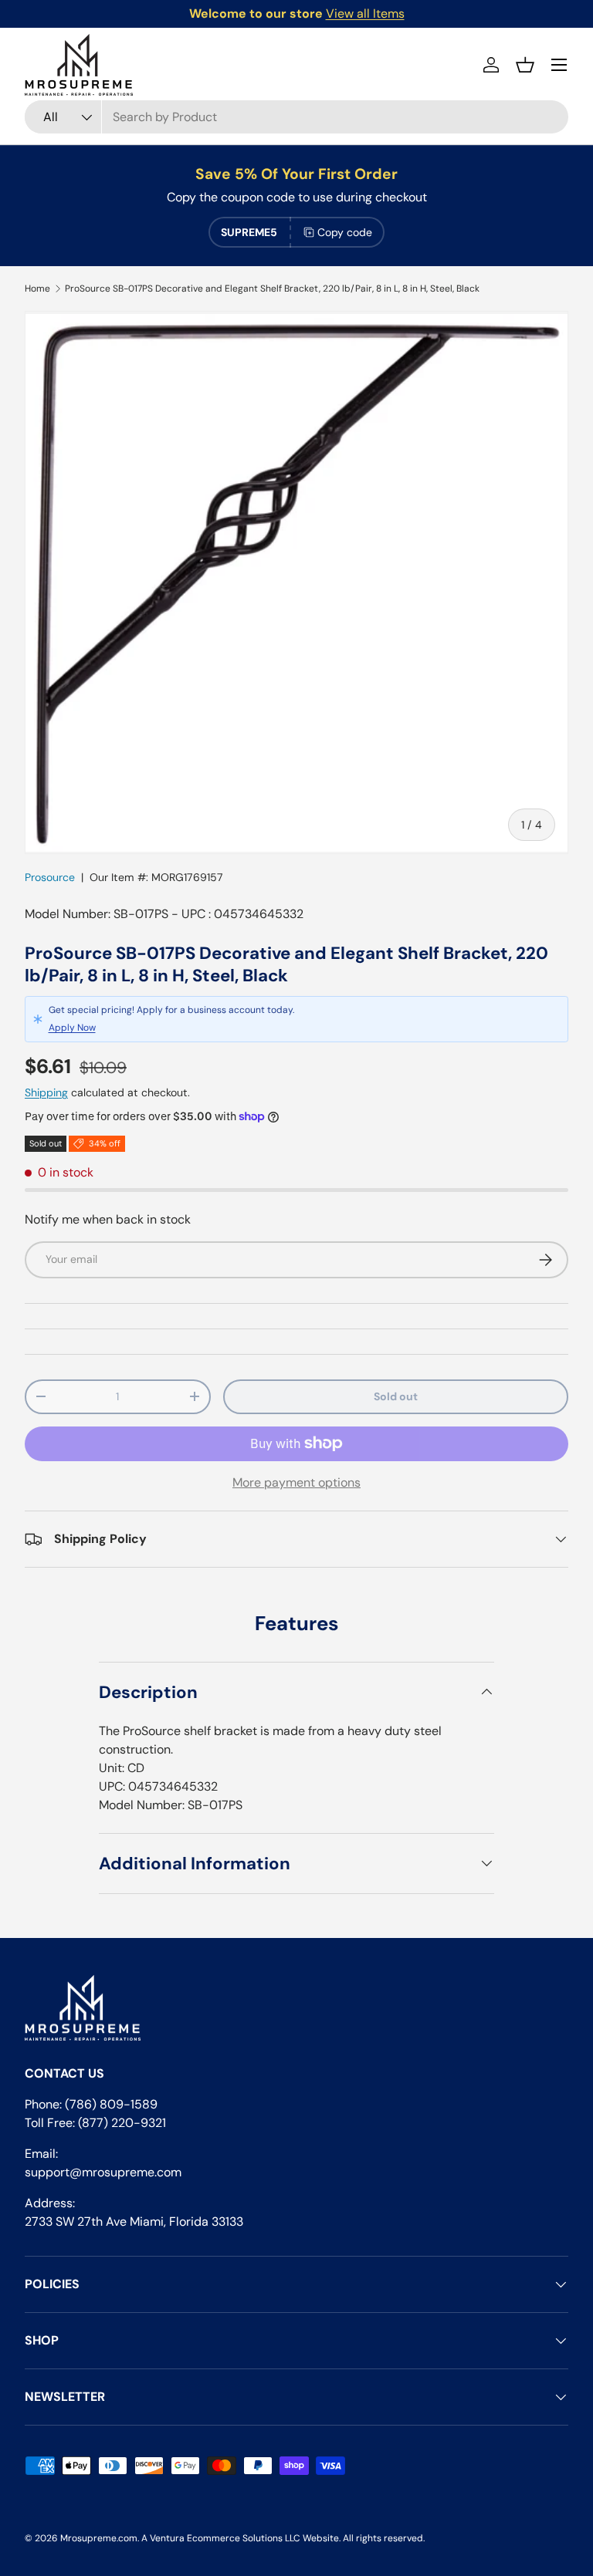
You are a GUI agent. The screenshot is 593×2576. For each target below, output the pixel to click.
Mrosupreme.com (99, 2538)
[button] (525, 65)
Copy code (345, 232)
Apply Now (72, 1028)
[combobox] (296, 117)
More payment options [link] (296, 1482)
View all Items (365, 14)
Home (37, 289)
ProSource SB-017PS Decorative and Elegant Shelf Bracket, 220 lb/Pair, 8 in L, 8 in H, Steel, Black (272, 289)
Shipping (46, 1092)
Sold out (396, 1396)
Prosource (50, 877)
